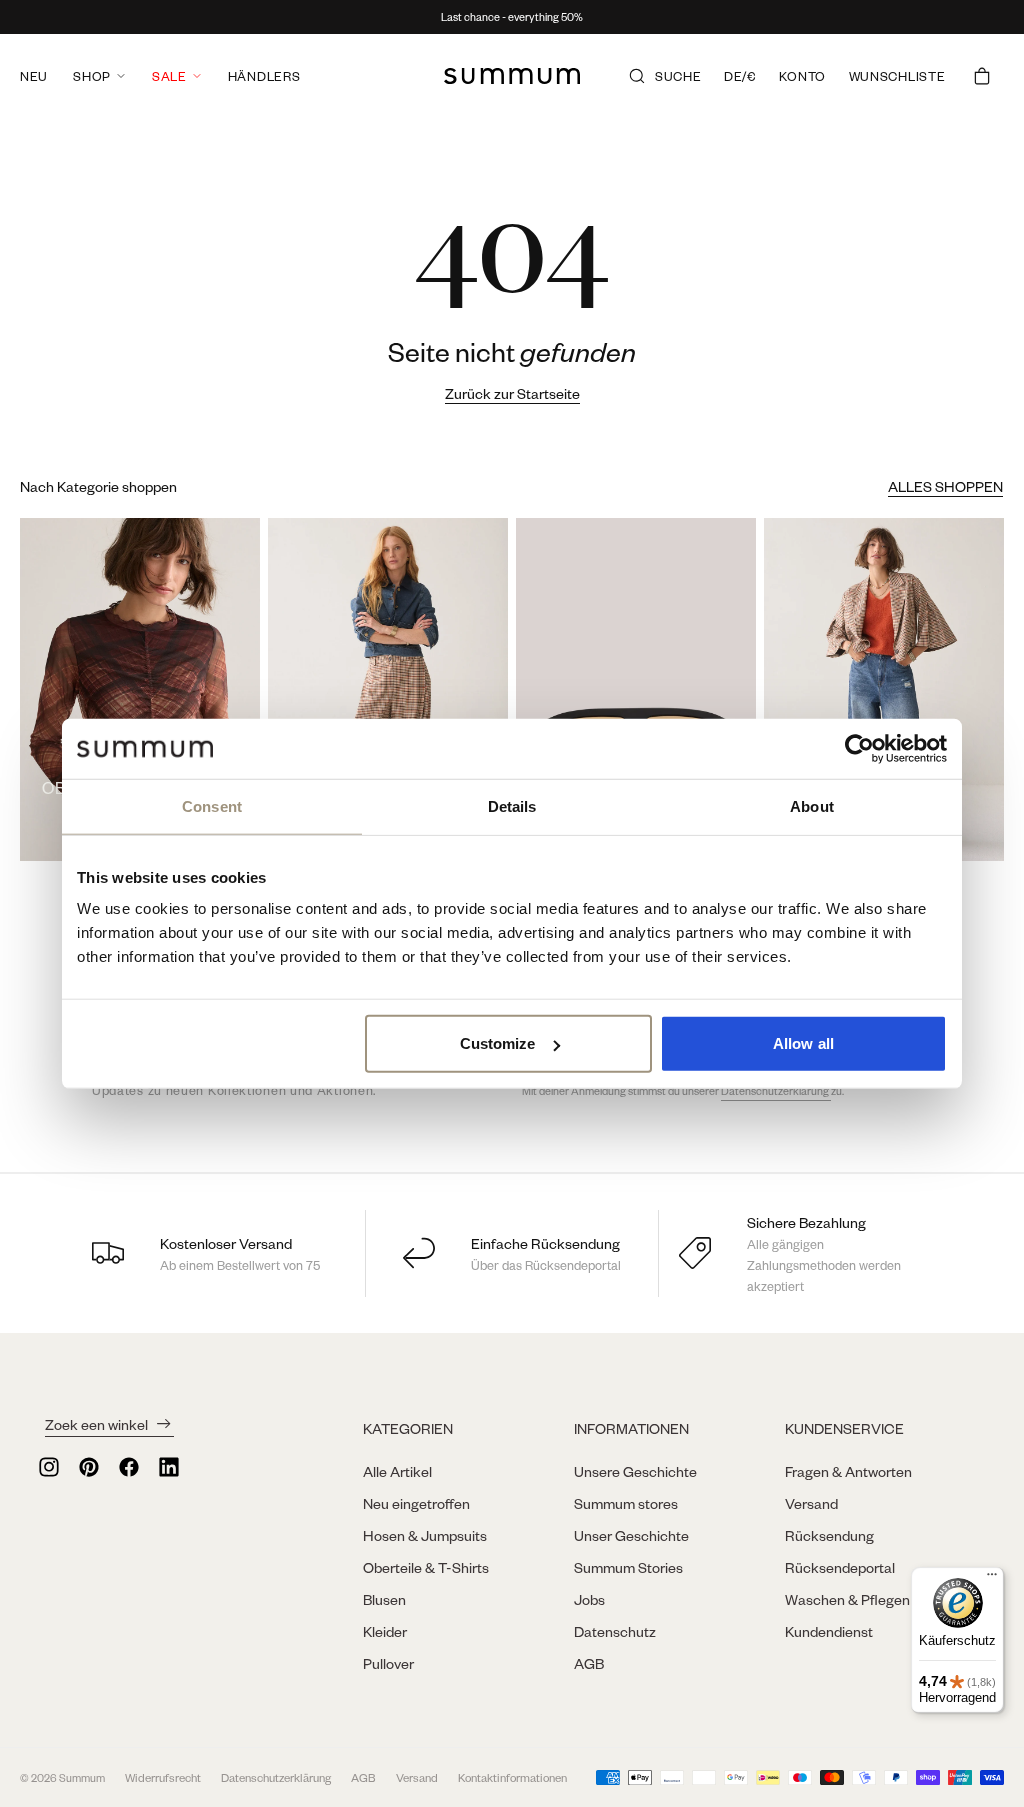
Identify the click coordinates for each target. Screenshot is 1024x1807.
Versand (811, 1503)
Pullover (388, 1663)
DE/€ (740, 76)
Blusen (384, 1599)
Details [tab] (512, 805)
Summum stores (626, 1503)
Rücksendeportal (840, 1567)
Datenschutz (615, 1631)
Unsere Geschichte (635, 1471)
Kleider (385, 1631)
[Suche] (637, 76)
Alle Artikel (397, 1471)
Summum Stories (628, 1567)
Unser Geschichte (631, 1535)
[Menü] (992, 1579)
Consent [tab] (212, 805)
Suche (678, 76)
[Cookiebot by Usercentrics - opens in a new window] (859, 748)
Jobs (589, 1599)
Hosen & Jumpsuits (425, 1535)
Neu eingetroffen (416, 1503)
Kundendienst (829, 1631)
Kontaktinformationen (512, 1777)
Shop (92, 76)
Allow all (803, 1043)
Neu (34, 76)
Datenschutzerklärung (776, 1091)
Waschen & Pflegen (847, 1599)
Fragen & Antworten (848, 1471)
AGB (589, 1663)
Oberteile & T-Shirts (426, 1567)
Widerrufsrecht (163, 1777)
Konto (802, 76)
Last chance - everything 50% (512, 17)
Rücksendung (829, 1535)
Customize (498, 1043)
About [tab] (812, 805)
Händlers (264, 76)
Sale (169, 76)
